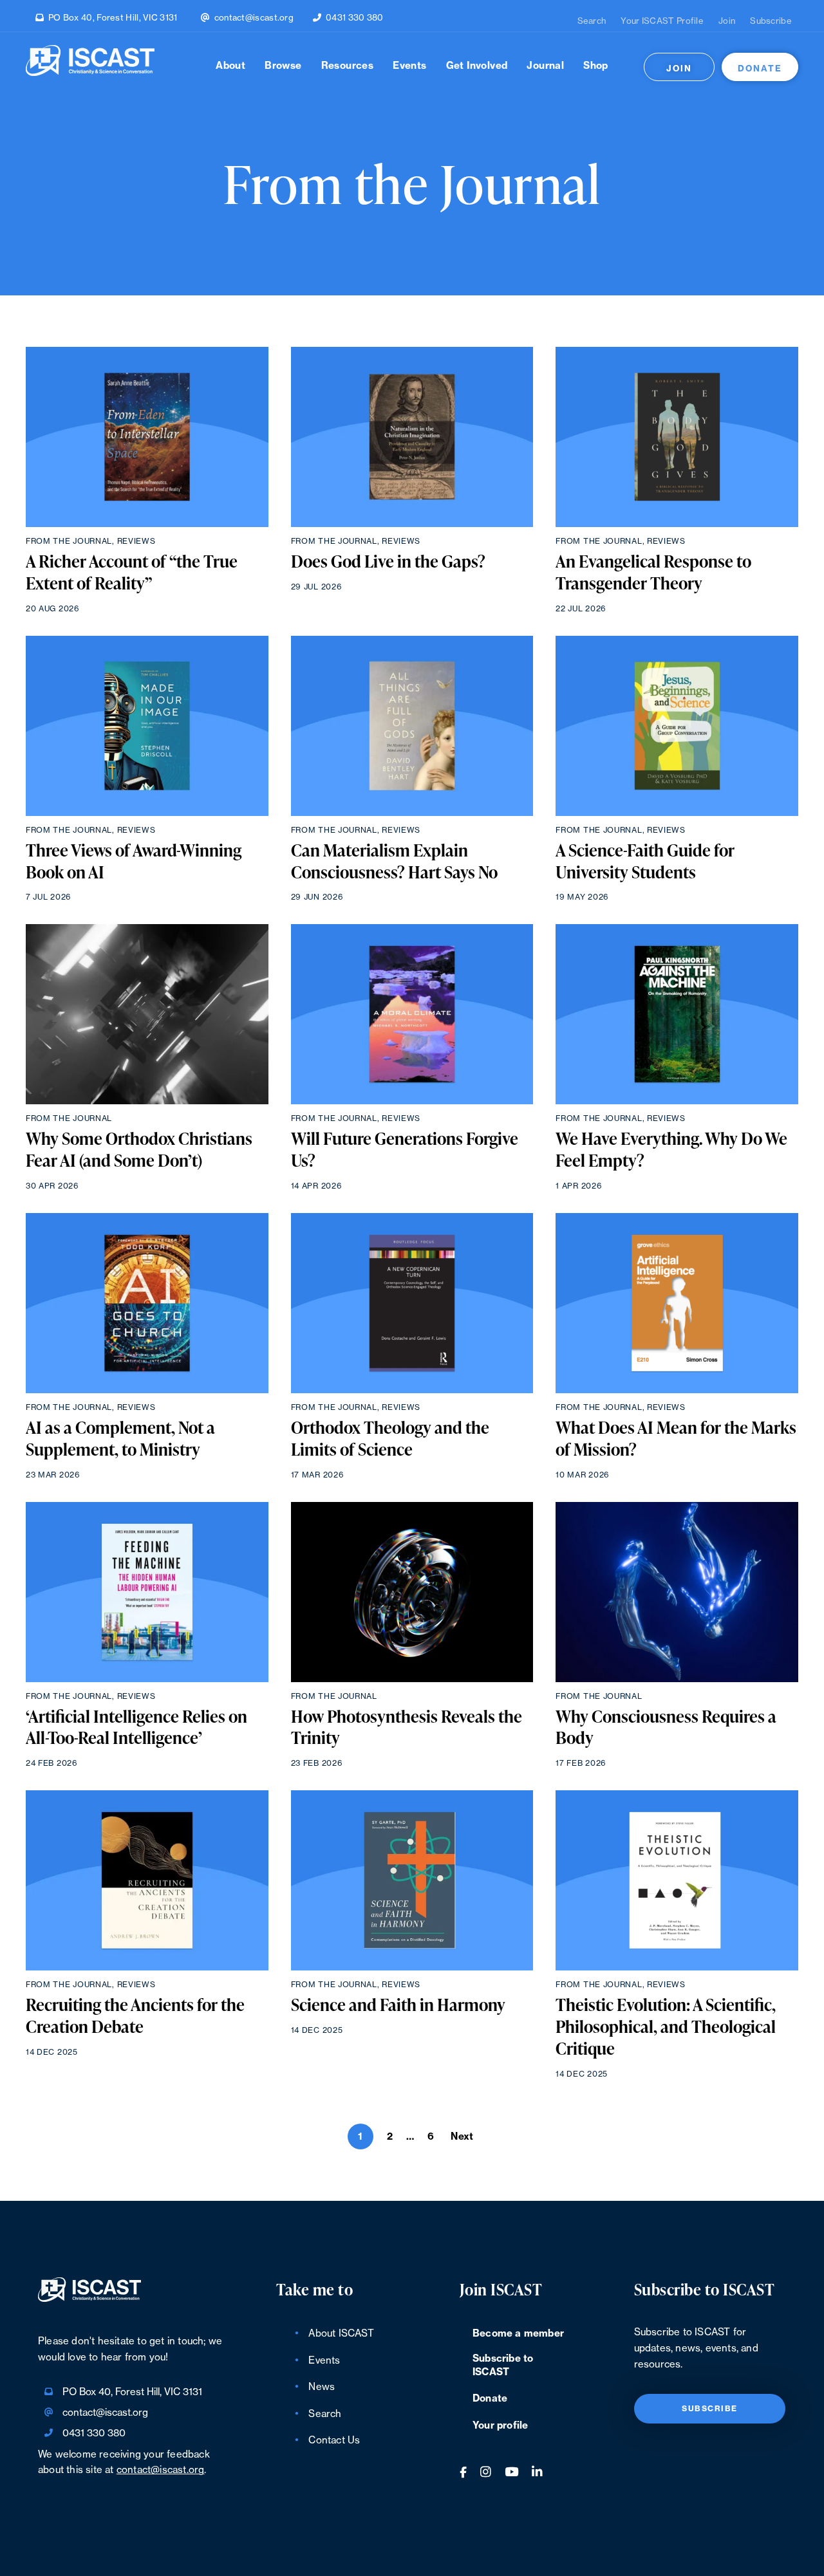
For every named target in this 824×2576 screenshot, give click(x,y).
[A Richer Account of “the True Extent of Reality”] (147, 437)
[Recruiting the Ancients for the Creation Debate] (147, 1880)
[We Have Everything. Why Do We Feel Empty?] (677, 1014)
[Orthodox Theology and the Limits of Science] (412, 1303)
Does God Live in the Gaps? (388, 562)
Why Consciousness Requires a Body (666, 1728)
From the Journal (69, 541)
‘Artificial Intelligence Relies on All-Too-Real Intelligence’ (136, 1728)
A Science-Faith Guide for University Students (645, 862)
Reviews (136, 541)
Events (409, 66)
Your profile (500, 2426)
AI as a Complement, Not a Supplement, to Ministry (120, 1439)
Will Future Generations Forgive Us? (405, 1150)
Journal (545, 66)
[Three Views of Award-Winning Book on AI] (147, 726)
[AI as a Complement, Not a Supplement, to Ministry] (147, 1303)
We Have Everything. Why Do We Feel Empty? (671, 1150)
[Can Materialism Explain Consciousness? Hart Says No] (412, 726)
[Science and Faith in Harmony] (412, 1880)
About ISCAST (341, 2334)
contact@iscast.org (254, 18)
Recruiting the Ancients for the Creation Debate (135, 2016)
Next (462, 2137)
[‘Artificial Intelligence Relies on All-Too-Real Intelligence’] (147, 1592)
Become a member (518, 2334)
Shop (596, 66)
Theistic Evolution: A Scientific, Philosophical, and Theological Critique (666, 2027)
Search (592, 21)
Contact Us (334, 2441)
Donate (760, 69)
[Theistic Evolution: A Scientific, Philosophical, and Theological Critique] (677, 1880)
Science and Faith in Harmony (398, 2005)
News (322, 2387)
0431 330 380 (355, 18)
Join (727, 21)
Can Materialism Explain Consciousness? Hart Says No (394, 862)
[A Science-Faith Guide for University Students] (677, 726)
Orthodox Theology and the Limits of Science (390, 1439)
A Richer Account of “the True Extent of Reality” (132, 573)
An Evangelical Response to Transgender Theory (653, 573)
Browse (283, 66)
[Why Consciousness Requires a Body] (677, 1592)
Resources (348, 66)
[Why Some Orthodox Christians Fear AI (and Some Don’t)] (147, 1014)
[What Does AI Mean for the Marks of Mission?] (677, 1303)
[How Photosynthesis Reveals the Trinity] (412, 1592)
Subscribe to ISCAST (503, 2366)
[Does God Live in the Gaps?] (412, 437)
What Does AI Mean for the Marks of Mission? (676, 1439)
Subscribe (771, 21)
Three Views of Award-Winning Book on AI (134, 862)
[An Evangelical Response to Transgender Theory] (677, 437)
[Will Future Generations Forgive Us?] (412, 1014)
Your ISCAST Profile (662, 21)
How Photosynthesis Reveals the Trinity (407, 1728)
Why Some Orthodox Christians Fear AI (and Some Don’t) (139, 1150)
